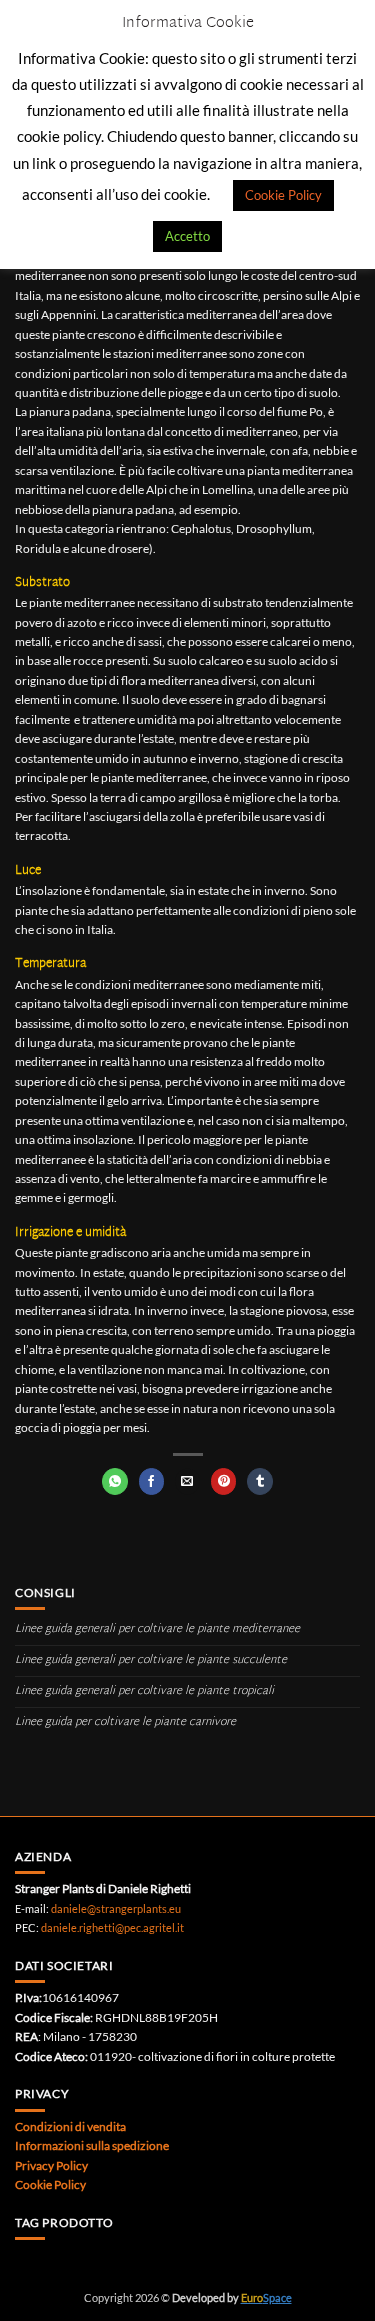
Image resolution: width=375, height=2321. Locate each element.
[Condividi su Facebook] (151, 1481)
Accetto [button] (187, 236)
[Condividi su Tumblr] (259, 1481)
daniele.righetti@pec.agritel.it (112, 1927)
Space (266, 2297)
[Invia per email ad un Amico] (187, 1481)
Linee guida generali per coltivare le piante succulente (151, 1660)
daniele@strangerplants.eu (116, 1908)
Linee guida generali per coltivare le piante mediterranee (157, 1629)
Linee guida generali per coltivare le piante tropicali (144, 1691)
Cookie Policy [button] (283, 195)
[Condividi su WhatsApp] (114, 1481)
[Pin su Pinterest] (223, 1481)
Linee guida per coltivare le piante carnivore (125, 1722)
